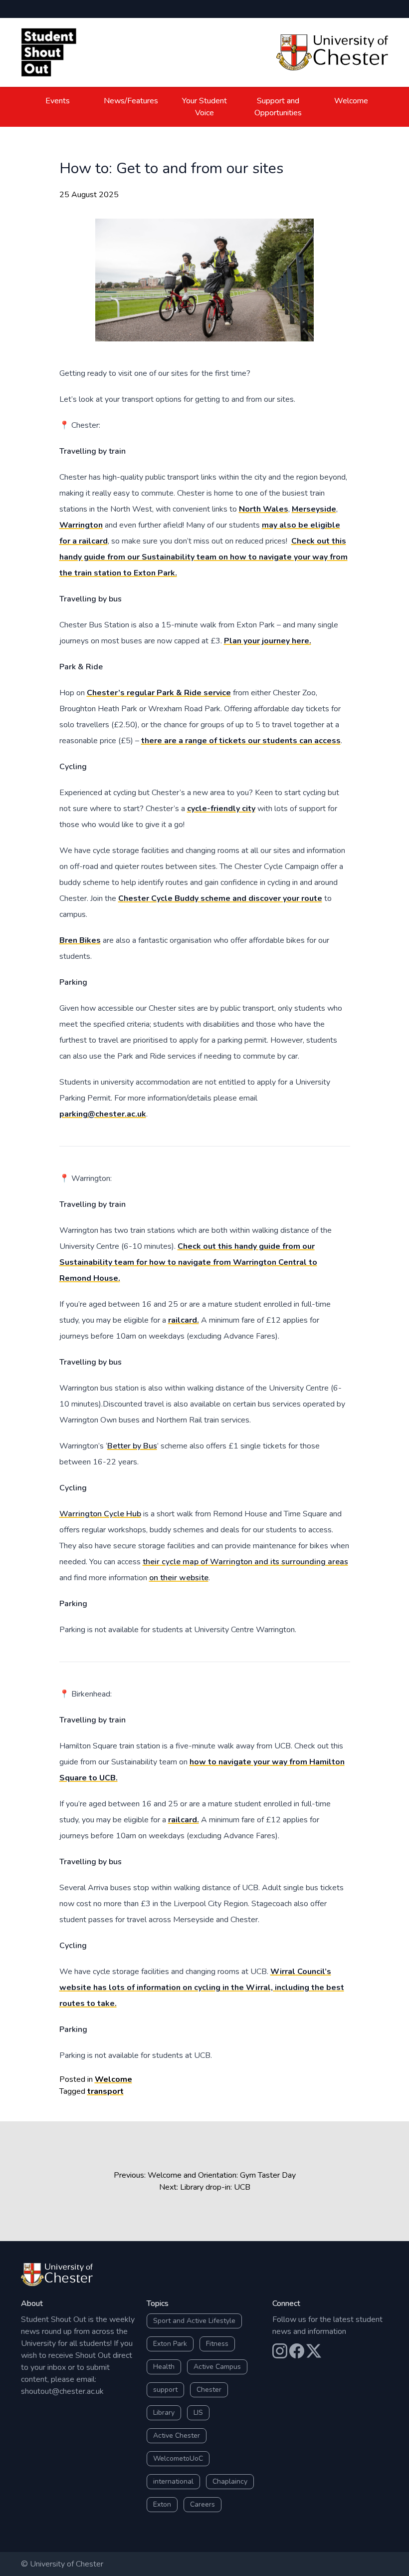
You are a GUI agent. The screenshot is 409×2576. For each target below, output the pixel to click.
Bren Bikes (80, 940)
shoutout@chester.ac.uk (62, 2391)
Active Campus (217, 2367)
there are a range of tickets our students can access (241, 741)
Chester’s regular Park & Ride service (159, 693)
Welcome (351, 101)
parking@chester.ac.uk (103, 1114)
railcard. (184, 1320)
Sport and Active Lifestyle (194, 2321)
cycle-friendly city (221, 809)
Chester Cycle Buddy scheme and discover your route (220, 898)
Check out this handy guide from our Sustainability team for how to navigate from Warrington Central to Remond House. (188, 1262)
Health (164, 2367)
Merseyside (314, 509)
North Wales (264, 509)
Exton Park (170, 2344)
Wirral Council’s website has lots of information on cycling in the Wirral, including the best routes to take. (202, 1988)
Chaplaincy (230, 2481)
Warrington (81, 525)
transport (105, 2091)
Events (58, 101)
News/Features (131, 101)
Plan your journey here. (268, 641)
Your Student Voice (204, 107)
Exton (162, 2504)
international (173, 2481)
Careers (203, 2504)
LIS (198, 2413)
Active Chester (177, 2435)
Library (164, 2413)
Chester (209, 2390)
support (165, 2390)
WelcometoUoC (178, 2458)
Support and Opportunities (278, 107)
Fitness (217, 2344)
